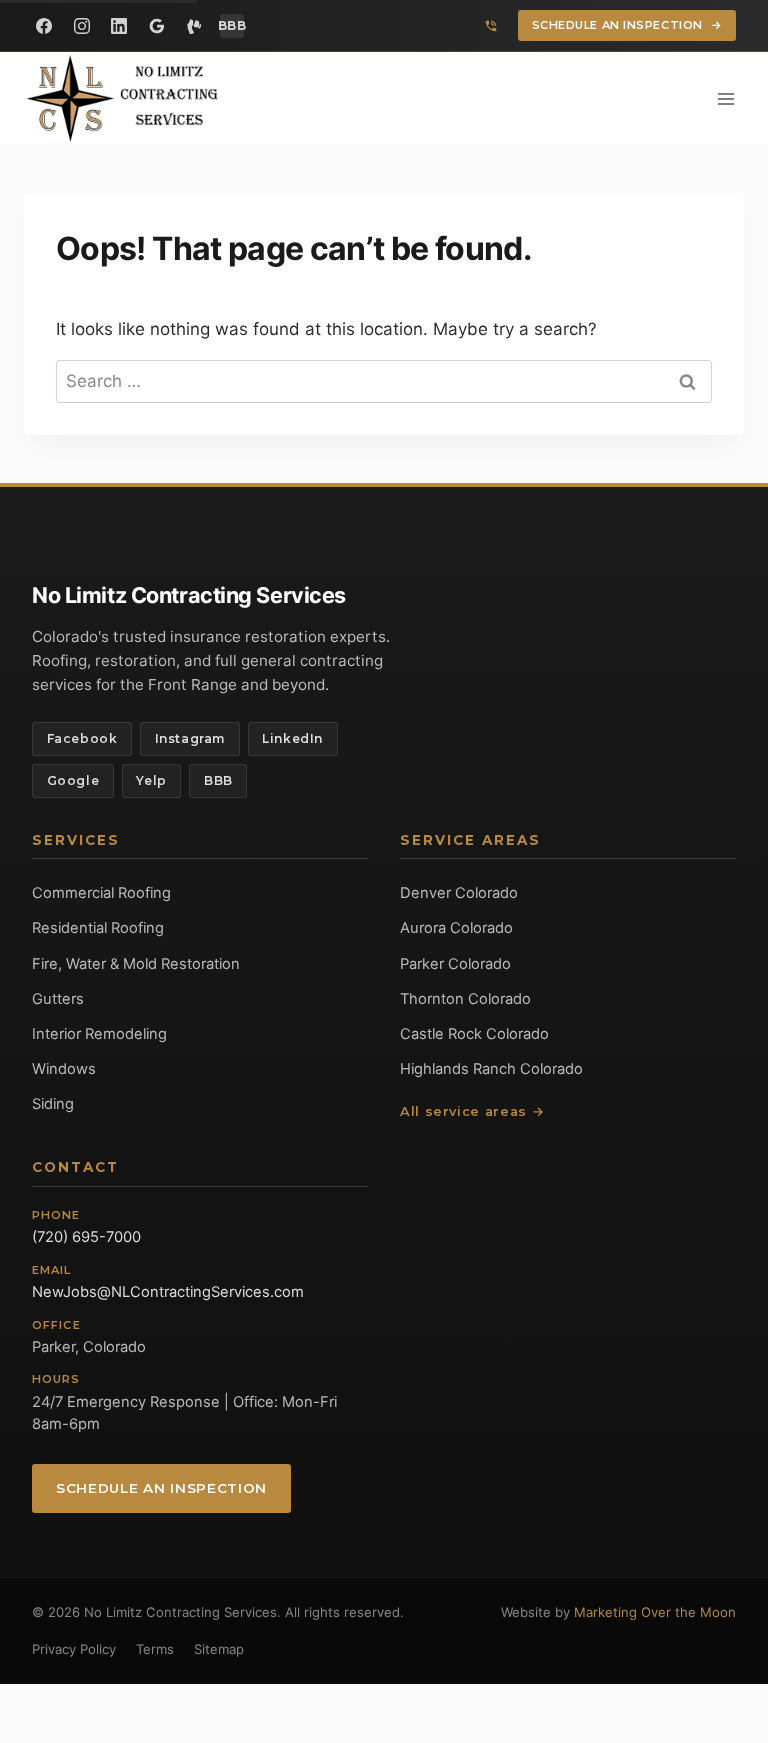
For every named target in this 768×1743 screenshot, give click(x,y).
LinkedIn (292, 738)
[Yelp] (194, 26)
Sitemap (219, 1649)
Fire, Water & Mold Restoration (136, 964)
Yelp (151, 780)
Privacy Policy (74, 1649)
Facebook (82, 738)
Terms (155, 1649)
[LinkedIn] (119, 26)
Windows (64, 1069)
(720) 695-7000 (86, 1237)
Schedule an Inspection (627, 25)
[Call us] (491, 26)
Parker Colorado (455, 964)
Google (73, 780)
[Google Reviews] (157, 26)
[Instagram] (82, 26)
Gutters (58, 999)
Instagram (190, 738)
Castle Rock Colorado (474, 1034)
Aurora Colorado (456, 928)
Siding (53, 1104)
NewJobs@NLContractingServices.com (168, 1292)
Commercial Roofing (101, 893)
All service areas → (472, 1111)
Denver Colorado (459, 893)
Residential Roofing (98, 928)
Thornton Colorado (465, 999)
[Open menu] (725, 98)
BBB (218, 780)
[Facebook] (44, 26)
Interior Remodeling (99, 1034)
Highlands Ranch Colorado (491, 1069)
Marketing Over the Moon (655, 1612)
